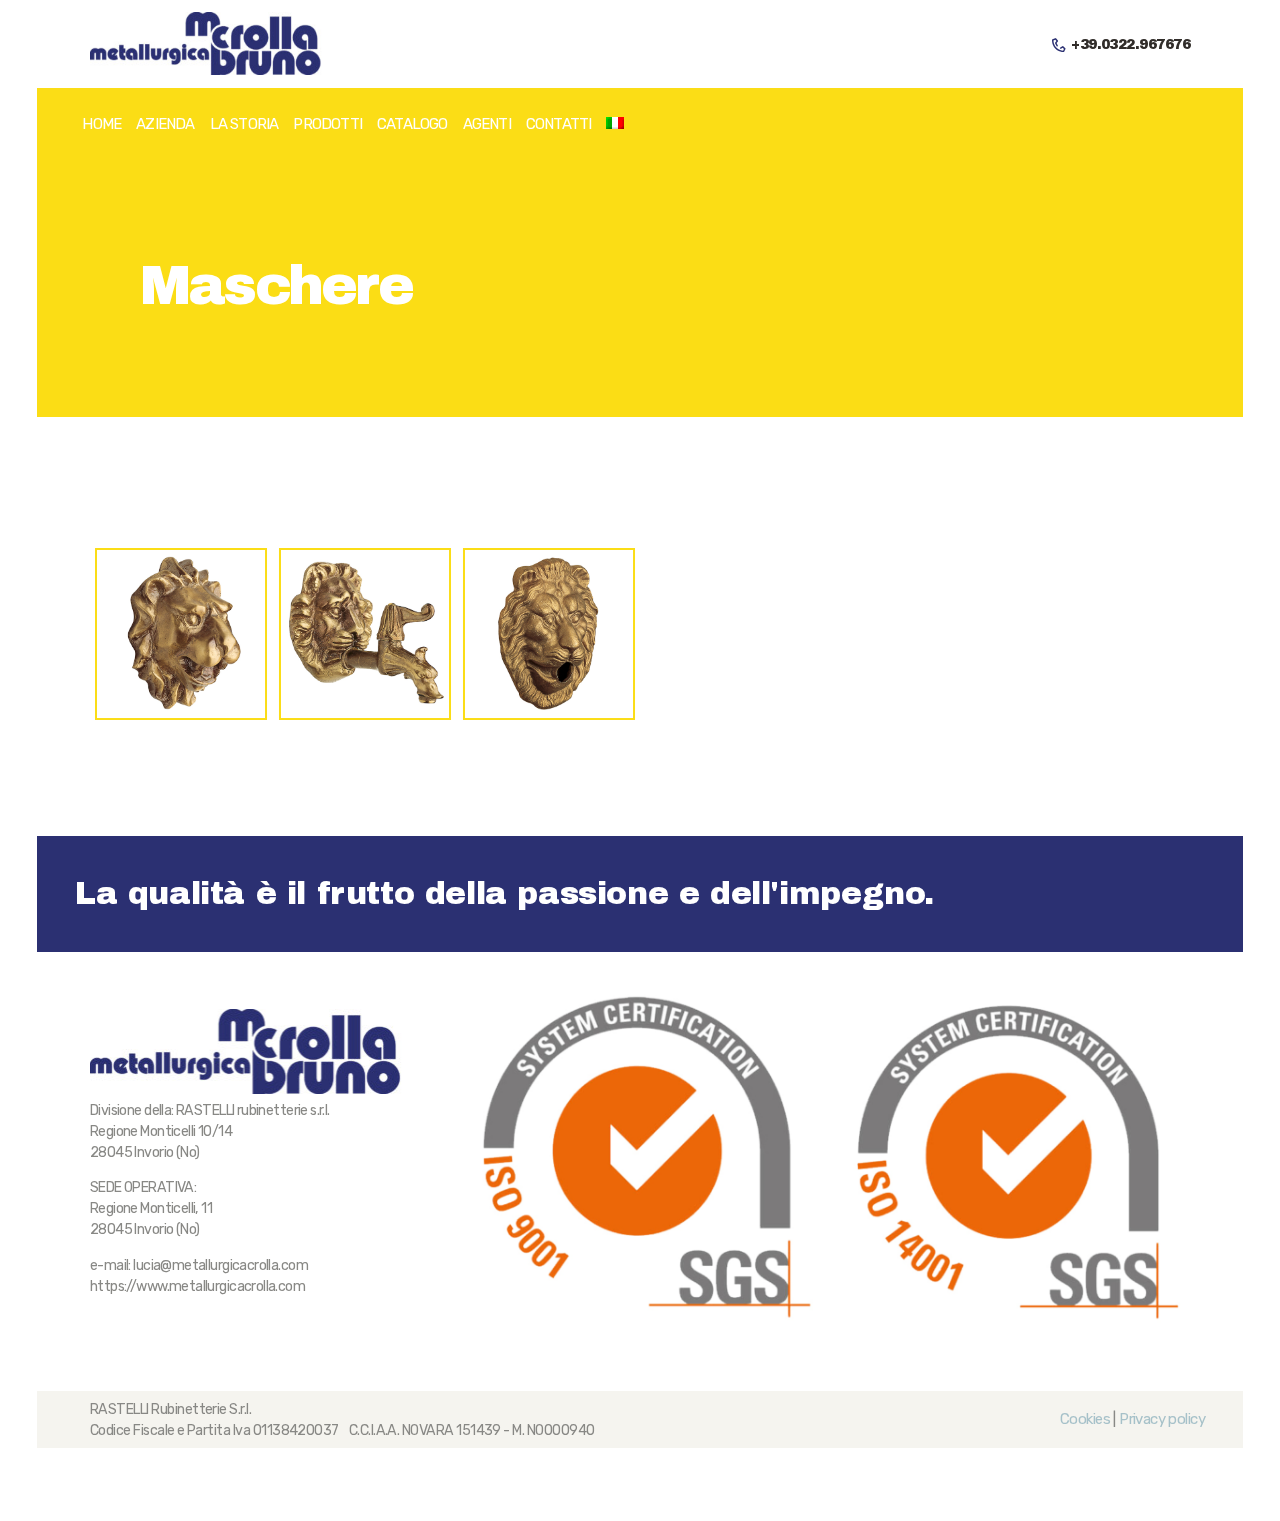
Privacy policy (1162, 1419)
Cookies (1085, 1419)
